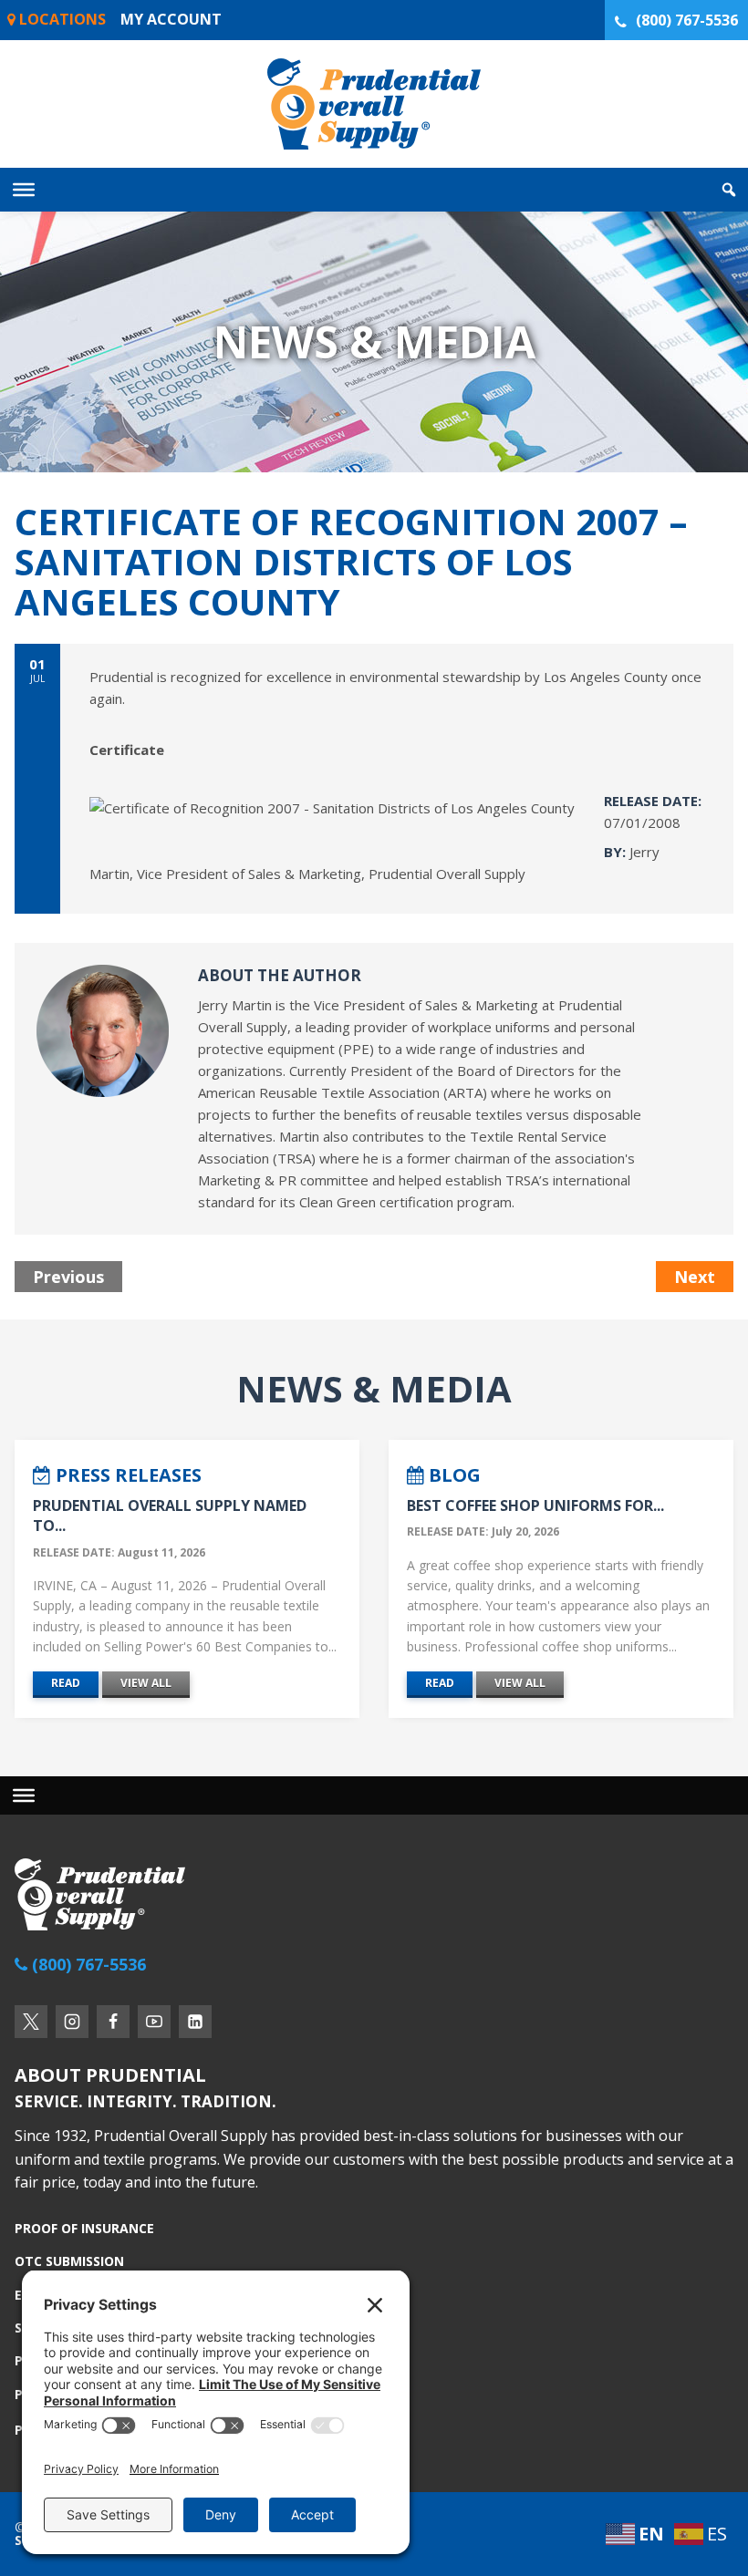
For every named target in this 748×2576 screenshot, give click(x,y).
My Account (171, 19)
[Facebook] (113, 2022)
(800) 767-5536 (687, 20)
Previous (68, 1277)
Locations (61, 19)
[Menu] (24, 1795)
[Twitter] (31, 2022)
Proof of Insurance (84, 2229)
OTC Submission (69, 2261)
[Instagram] (72, 2022)
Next (695, 1277)
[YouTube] (154, 2022)
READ (66, 1683)
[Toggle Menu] (24, 190)
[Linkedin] (195, 2022)
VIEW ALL (146, 1683)
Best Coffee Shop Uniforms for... (535, 1505)
